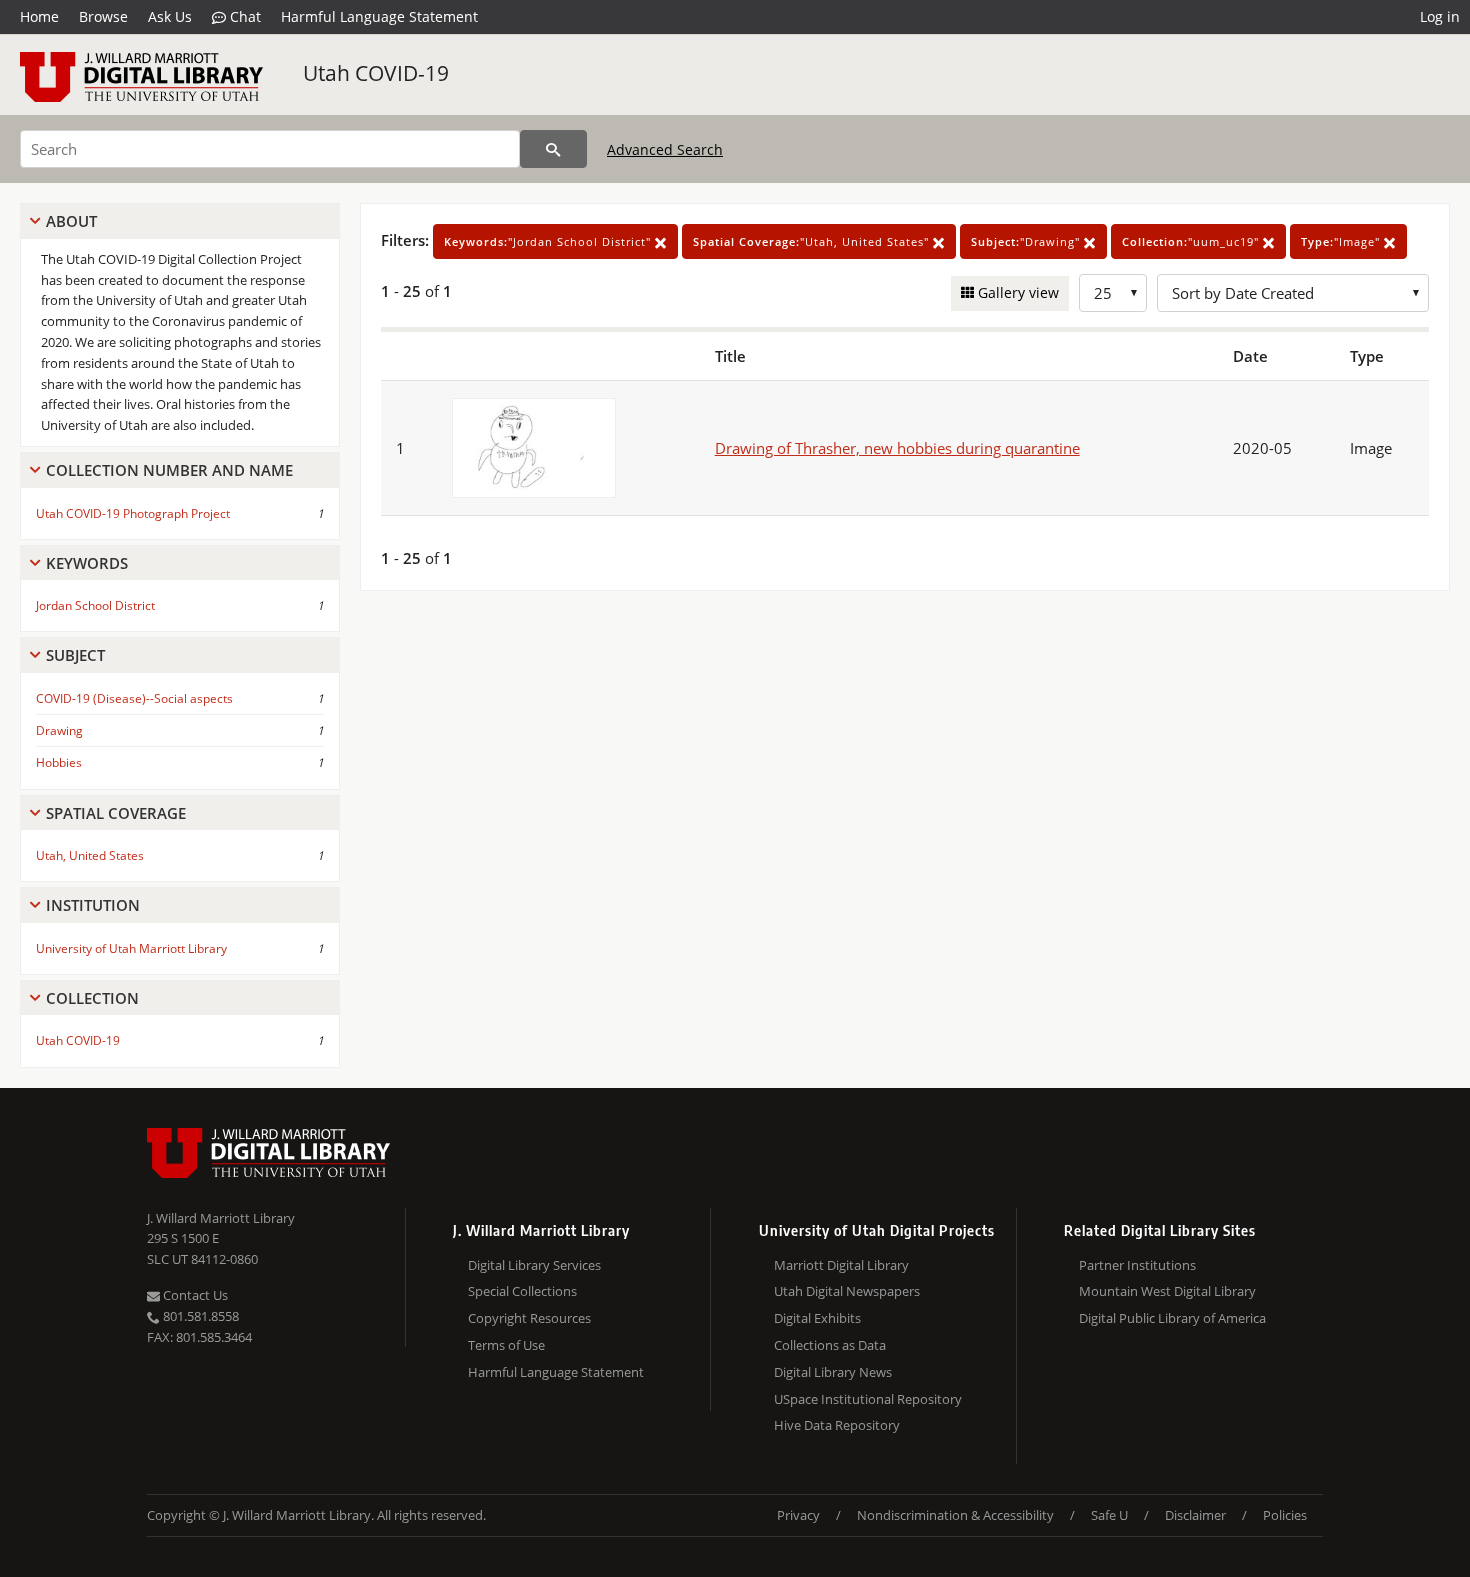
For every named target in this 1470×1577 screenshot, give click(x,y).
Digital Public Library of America (1172, 1318)
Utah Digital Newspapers (847, 1291)
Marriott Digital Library (841, 1265)
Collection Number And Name (169, 470)
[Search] (553, 149)
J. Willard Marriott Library (221, 1218)
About (71, 221)
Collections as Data (830, 1345)
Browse (103, 16)
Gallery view (1016, 292)
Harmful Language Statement (379, 16)
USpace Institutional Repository (868, 1399)
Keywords (87, 563)
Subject (75, 655)
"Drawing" (1027, 241)
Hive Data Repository (837, 1425)
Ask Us (170, 16)
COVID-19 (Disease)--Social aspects (134, 698)
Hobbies (59, 762)
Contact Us (194, 1295)
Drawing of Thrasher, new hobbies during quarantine (897, 448)
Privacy (798, 1515)
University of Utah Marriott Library (131, 948)
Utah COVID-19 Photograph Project (133, 513)
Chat (243, 16)
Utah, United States (90, 855)
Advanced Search (665, 149)
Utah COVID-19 (376, 73)
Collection (92, 998)
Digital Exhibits (817, 1318)
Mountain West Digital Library (1167, 1291)
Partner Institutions (1137, 1265)
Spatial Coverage (116, 813)
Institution (93, 905)
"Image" (1342, 241)
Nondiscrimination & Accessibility (955, 1515)
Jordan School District (95, 605)
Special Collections (522, 1291)
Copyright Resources (529, 1318)
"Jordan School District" (549, 241)
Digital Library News (833, 1372)
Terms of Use (506, 1345)
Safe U (1109, 1515)
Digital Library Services (534, 1265)
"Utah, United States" (813, 241)
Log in (1440, 16)
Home (39, 16)
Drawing (59, 730)
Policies (1285, 1515)
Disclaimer (1195, 1515)
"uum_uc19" (1192, 241)
